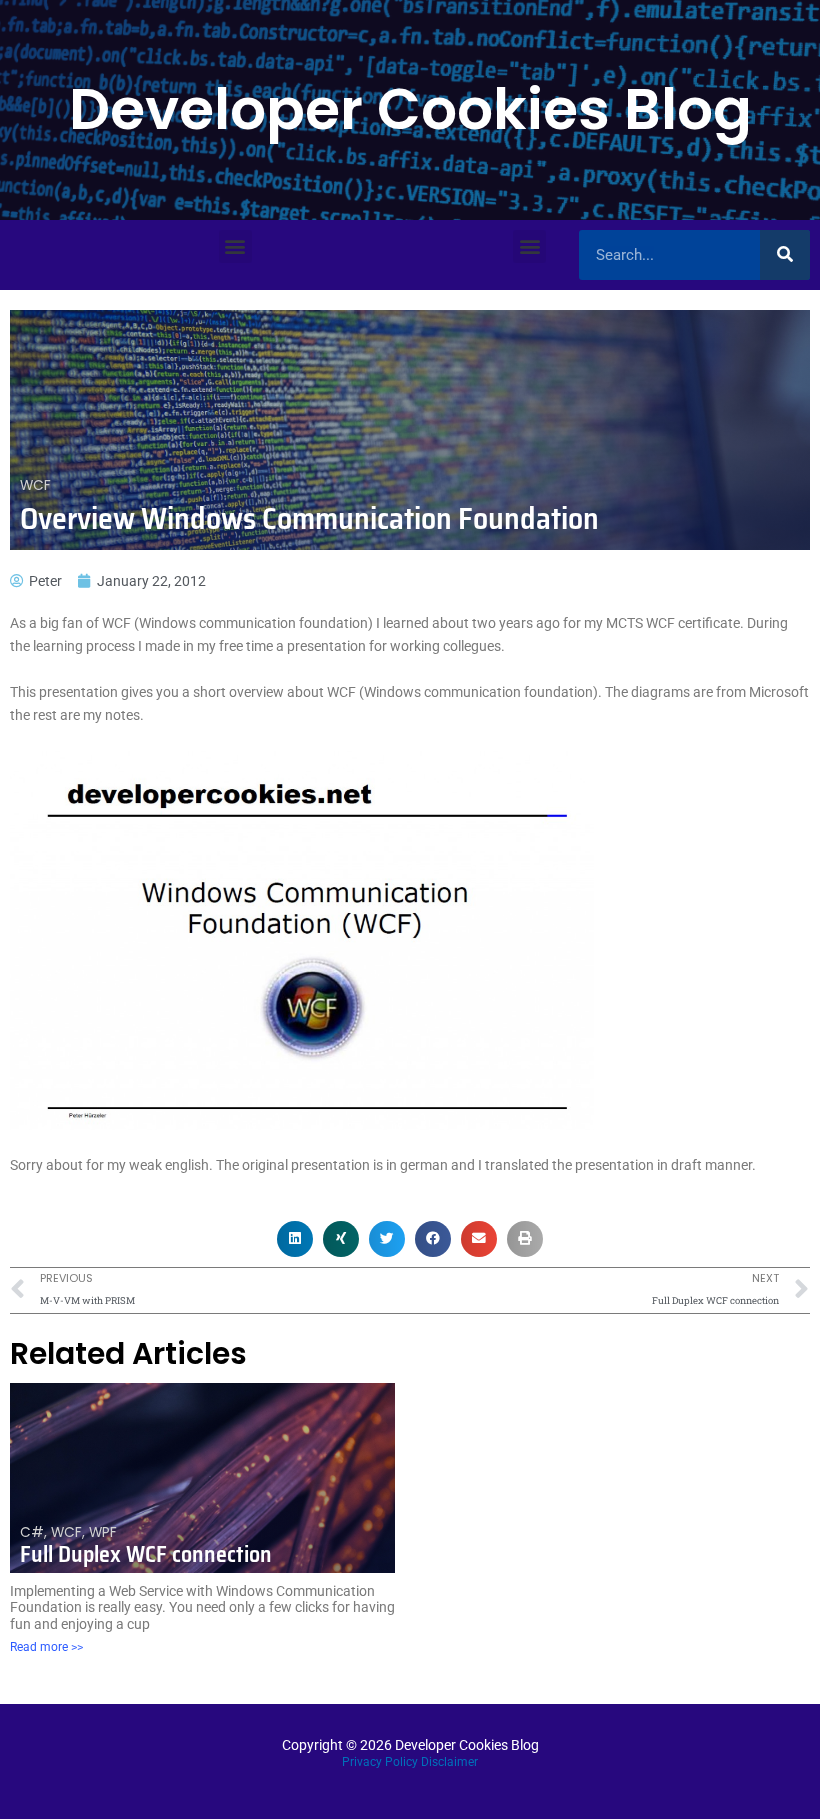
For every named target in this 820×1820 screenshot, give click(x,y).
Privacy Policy (380, 1762)
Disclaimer (449, 1762)
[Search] (785, 255)
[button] (235, 246)
